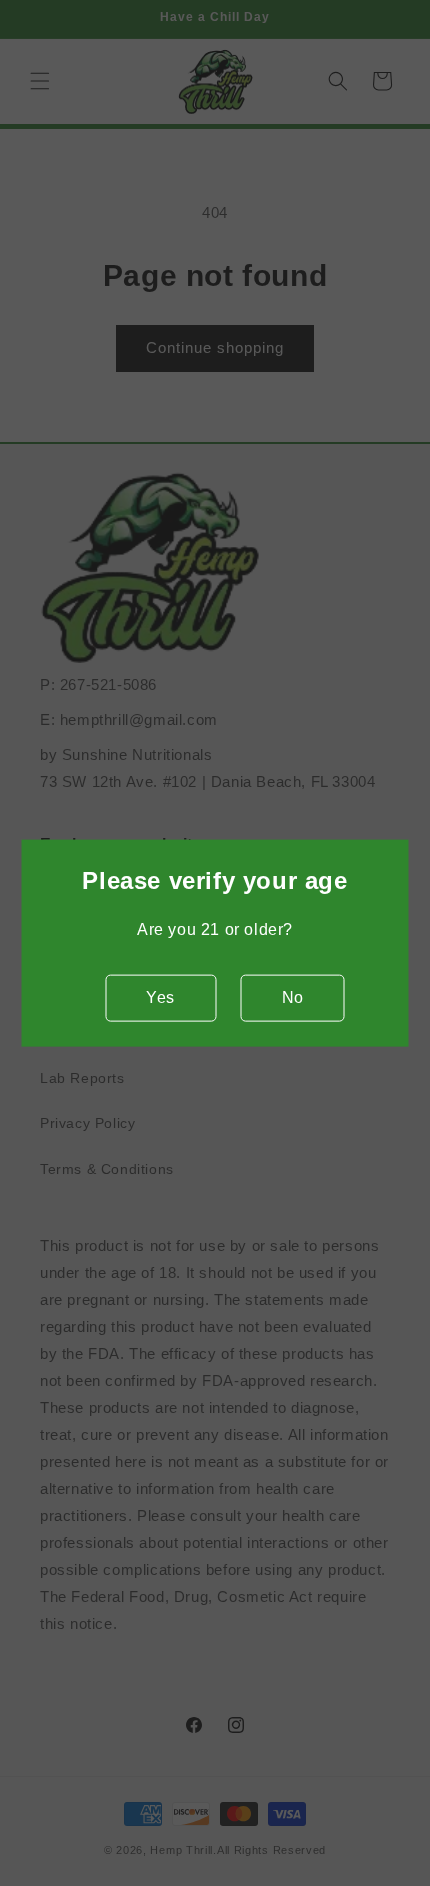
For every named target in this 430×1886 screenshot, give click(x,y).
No (293, 997)
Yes (160, 997)
